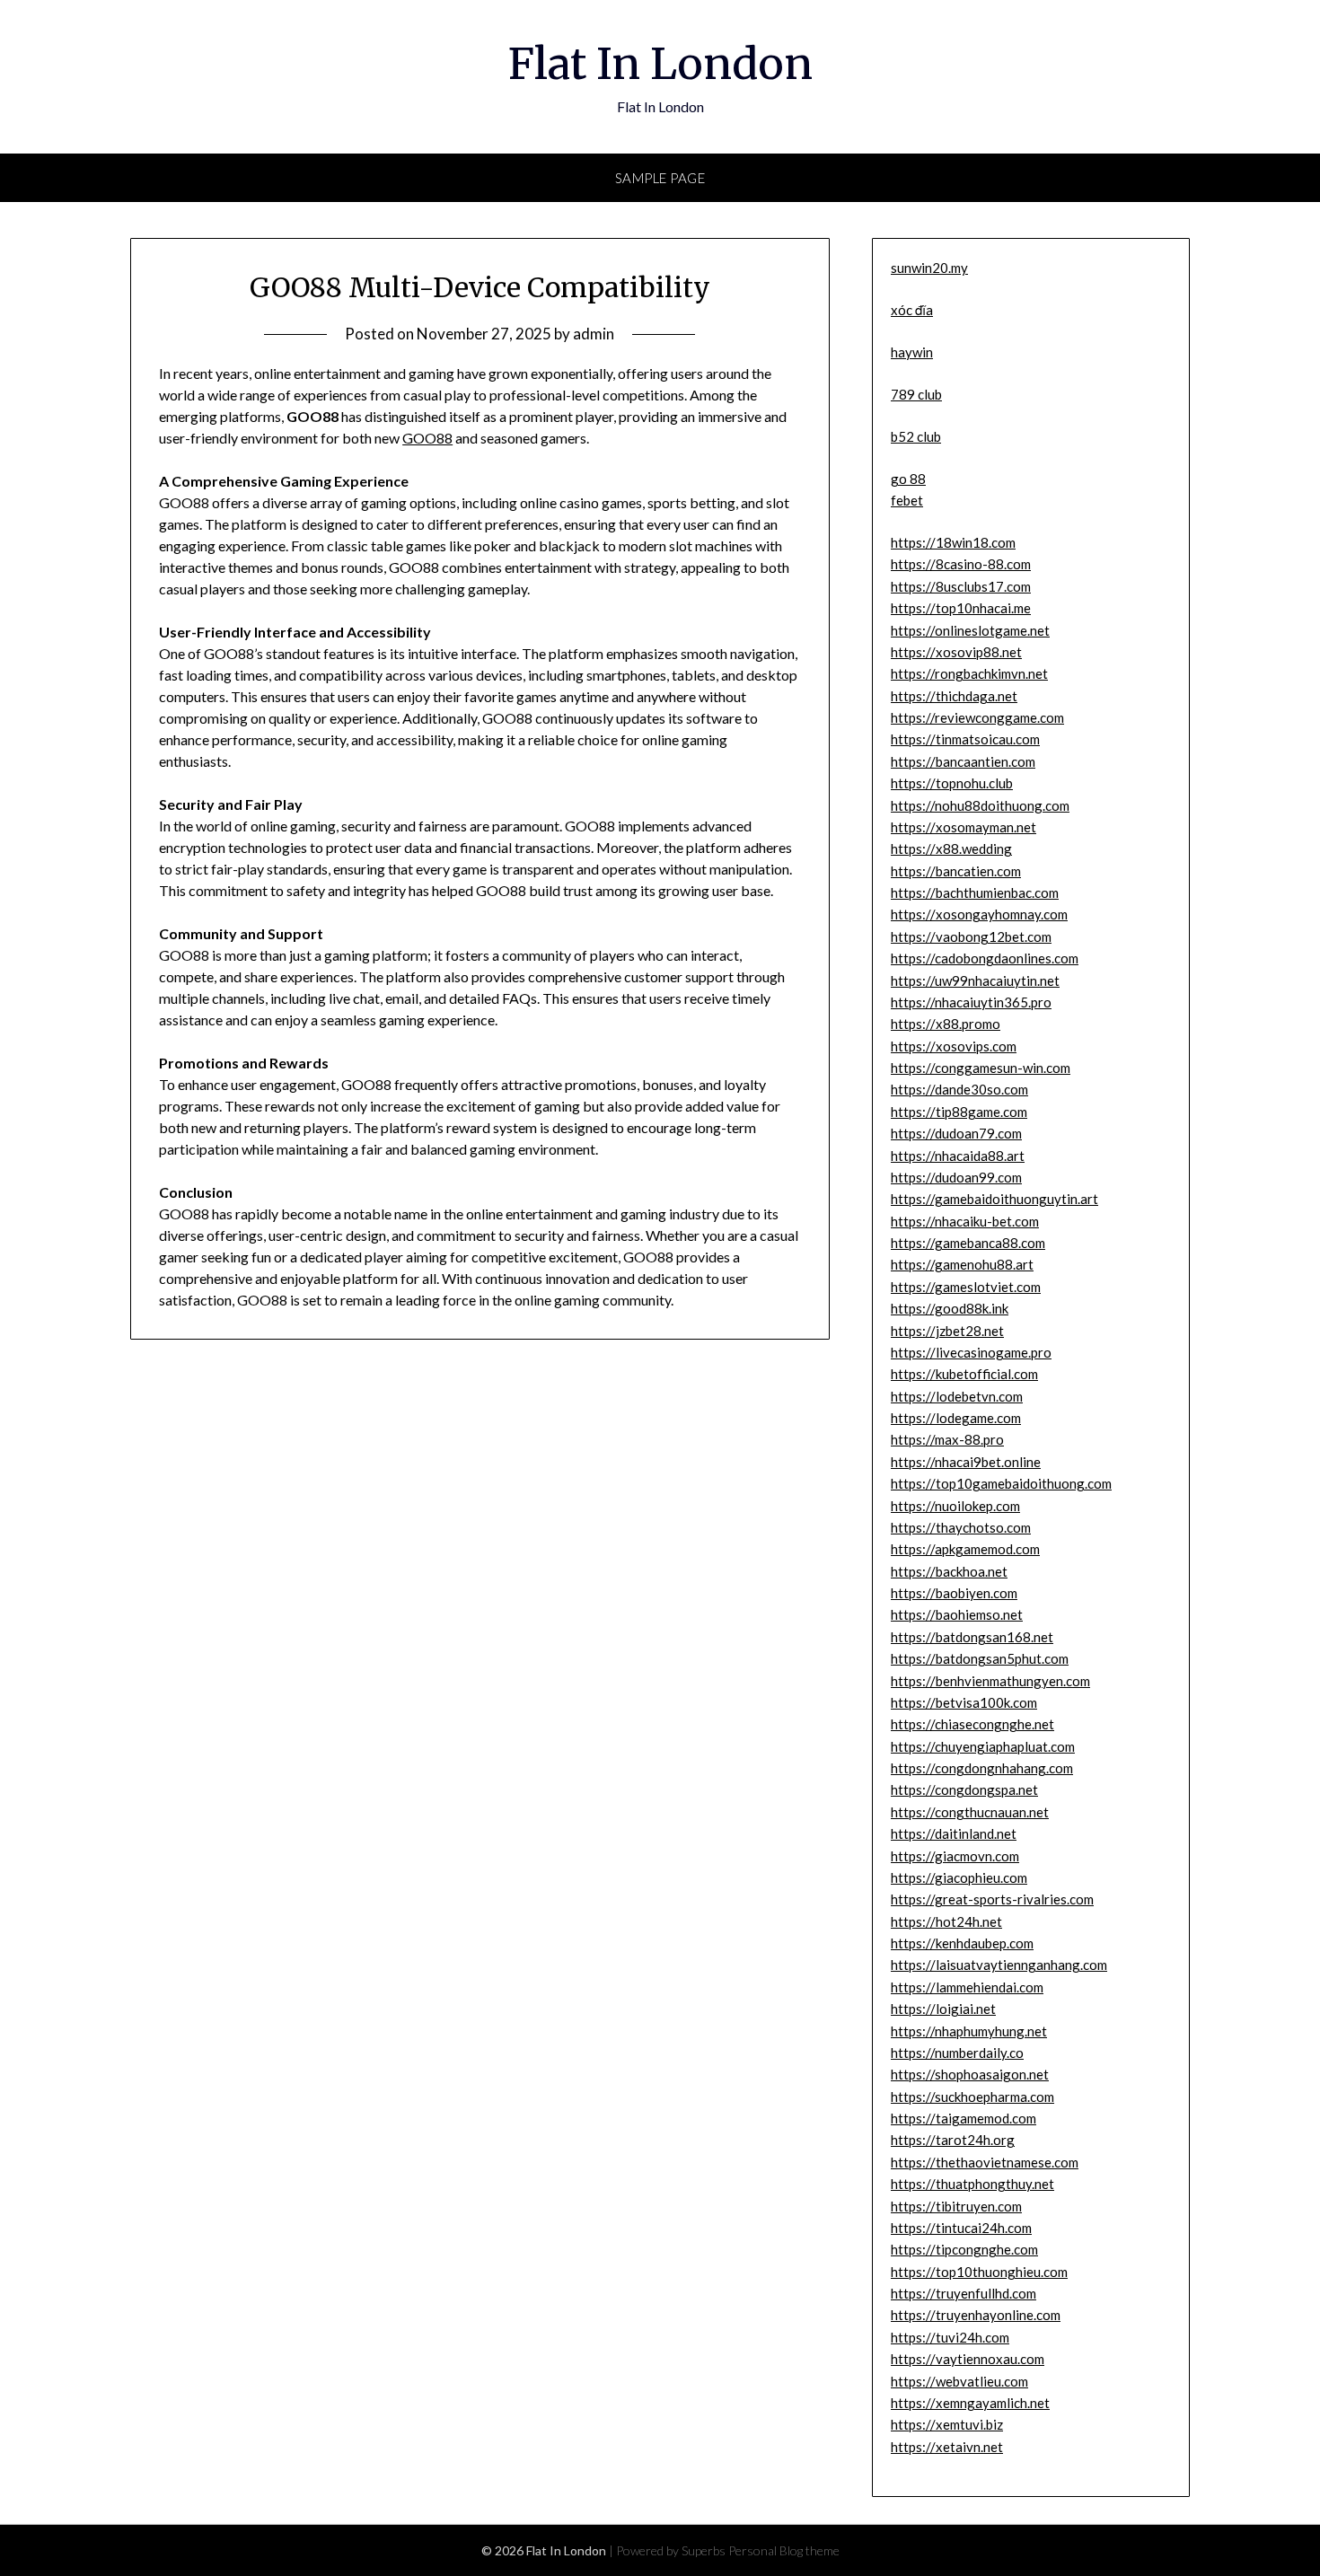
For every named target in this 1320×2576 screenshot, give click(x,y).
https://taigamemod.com (964, 2118)
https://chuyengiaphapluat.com (983, 1746)
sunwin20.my (929, 268)
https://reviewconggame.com (977, 717)
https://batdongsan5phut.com (980, 1658)
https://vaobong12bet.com (971, 936)
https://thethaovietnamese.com (985, 2162)
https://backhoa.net (949, 1571)
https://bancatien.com (956, 871)
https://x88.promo (946, 1024)
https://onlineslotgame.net (970, 630)
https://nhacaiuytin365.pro (971, 1002)
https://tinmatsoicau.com (965, 739)
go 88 (908, 479)
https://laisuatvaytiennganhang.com (999, 1965)
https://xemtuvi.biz (947, 2424)
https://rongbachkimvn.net (969, 673)
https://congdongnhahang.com (982, 1768)
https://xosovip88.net (956, 652)
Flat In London (660, 64)
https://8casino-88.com (961, 564)
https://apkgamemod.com (965, 1549)
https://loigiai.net (943, 2009)
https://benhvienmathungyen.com (990, 1681)
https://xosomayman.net (964, 827)
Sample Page (660, 178)
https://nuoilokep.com (955, 1506)
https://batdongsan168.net (972, 1637)
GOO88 (427, 438)
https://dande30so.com (959, 1089)
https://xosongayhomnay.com (979, 914)
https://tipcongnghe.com (964, 2249)
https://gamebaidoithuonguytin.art (994, 1199)
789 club (916, 394)
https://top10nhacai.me (961, 608)
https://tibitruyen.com (956, 2206)
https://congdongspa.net (964, 1789)
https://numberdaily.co (957, 2053)
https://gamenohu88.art (962, 1264)
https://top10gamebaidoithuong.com (1001, 1483)
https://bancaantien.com (963, 761)
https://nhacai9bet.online (966, 1462)
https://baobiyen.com (954, 1593)
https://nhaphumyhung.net (969, 2031)
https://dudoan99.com (956, 1177)
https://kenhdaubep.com (962, 1943)
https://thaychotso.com (961, 1527)
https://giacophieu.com (959, 1877)
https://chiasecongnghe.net (972, 1724)
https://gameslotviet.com (966, 1287)
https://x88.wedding (951, 848)
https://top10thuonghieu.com (979, 2272)
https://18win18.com (953, 542)
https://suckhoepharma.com (972, 2097)
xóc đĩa (912, 310)
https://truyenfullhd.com (964, 2293)
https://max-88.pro (947, 1439)
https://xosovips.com (954, 1046)
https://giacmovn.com (955, 1856)
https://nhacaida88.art (958, 1156)
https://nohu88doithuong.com (980, 805)
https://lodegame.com (956, 1418)
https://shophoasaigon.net (970, 2074)
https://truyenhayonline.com (976, 2315)
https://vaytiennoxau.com (968, 2359)
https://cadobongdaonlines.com (985, 958)
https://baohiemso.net (957, 1614)
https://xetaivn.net (947, 2447)
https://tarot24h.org (953, 2140)
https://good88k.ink (950, 1308)
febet (907, 500)
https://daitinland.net (954, 1833)
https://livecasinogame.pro (971, 1352)
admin (594, 334)
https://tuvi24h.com (950, 2337)
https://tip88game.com (959, 1112)
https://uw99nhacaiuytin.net (975, 980)
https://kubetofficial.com (964, 1374)
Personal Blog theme (784, 2550)
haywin (912, 352)
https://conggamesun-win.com (981, 1068)
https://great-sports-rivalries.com (992, 1899)
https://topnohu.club (952, 783)
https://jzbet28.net (947, 1331)
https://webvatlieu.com (959, 2381)
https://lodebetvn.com (957, 1396)
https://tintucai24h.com (961, 2228)
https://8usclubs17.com (961, 586)
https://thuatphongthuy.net (972, 2184)
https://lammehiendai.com (967, 1987)
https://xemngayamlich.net (970, 2403)
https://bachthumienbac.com (975, 892)
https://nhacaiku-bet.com (965, 1221)
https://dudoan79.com (956, 1133)
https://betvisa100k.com (964, 1702)
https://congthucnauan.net (970, 1812)
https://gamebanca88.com (968, 1243)
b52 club (916, 436)
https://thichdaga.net (954, 696)
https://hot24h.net (946, 1921)
